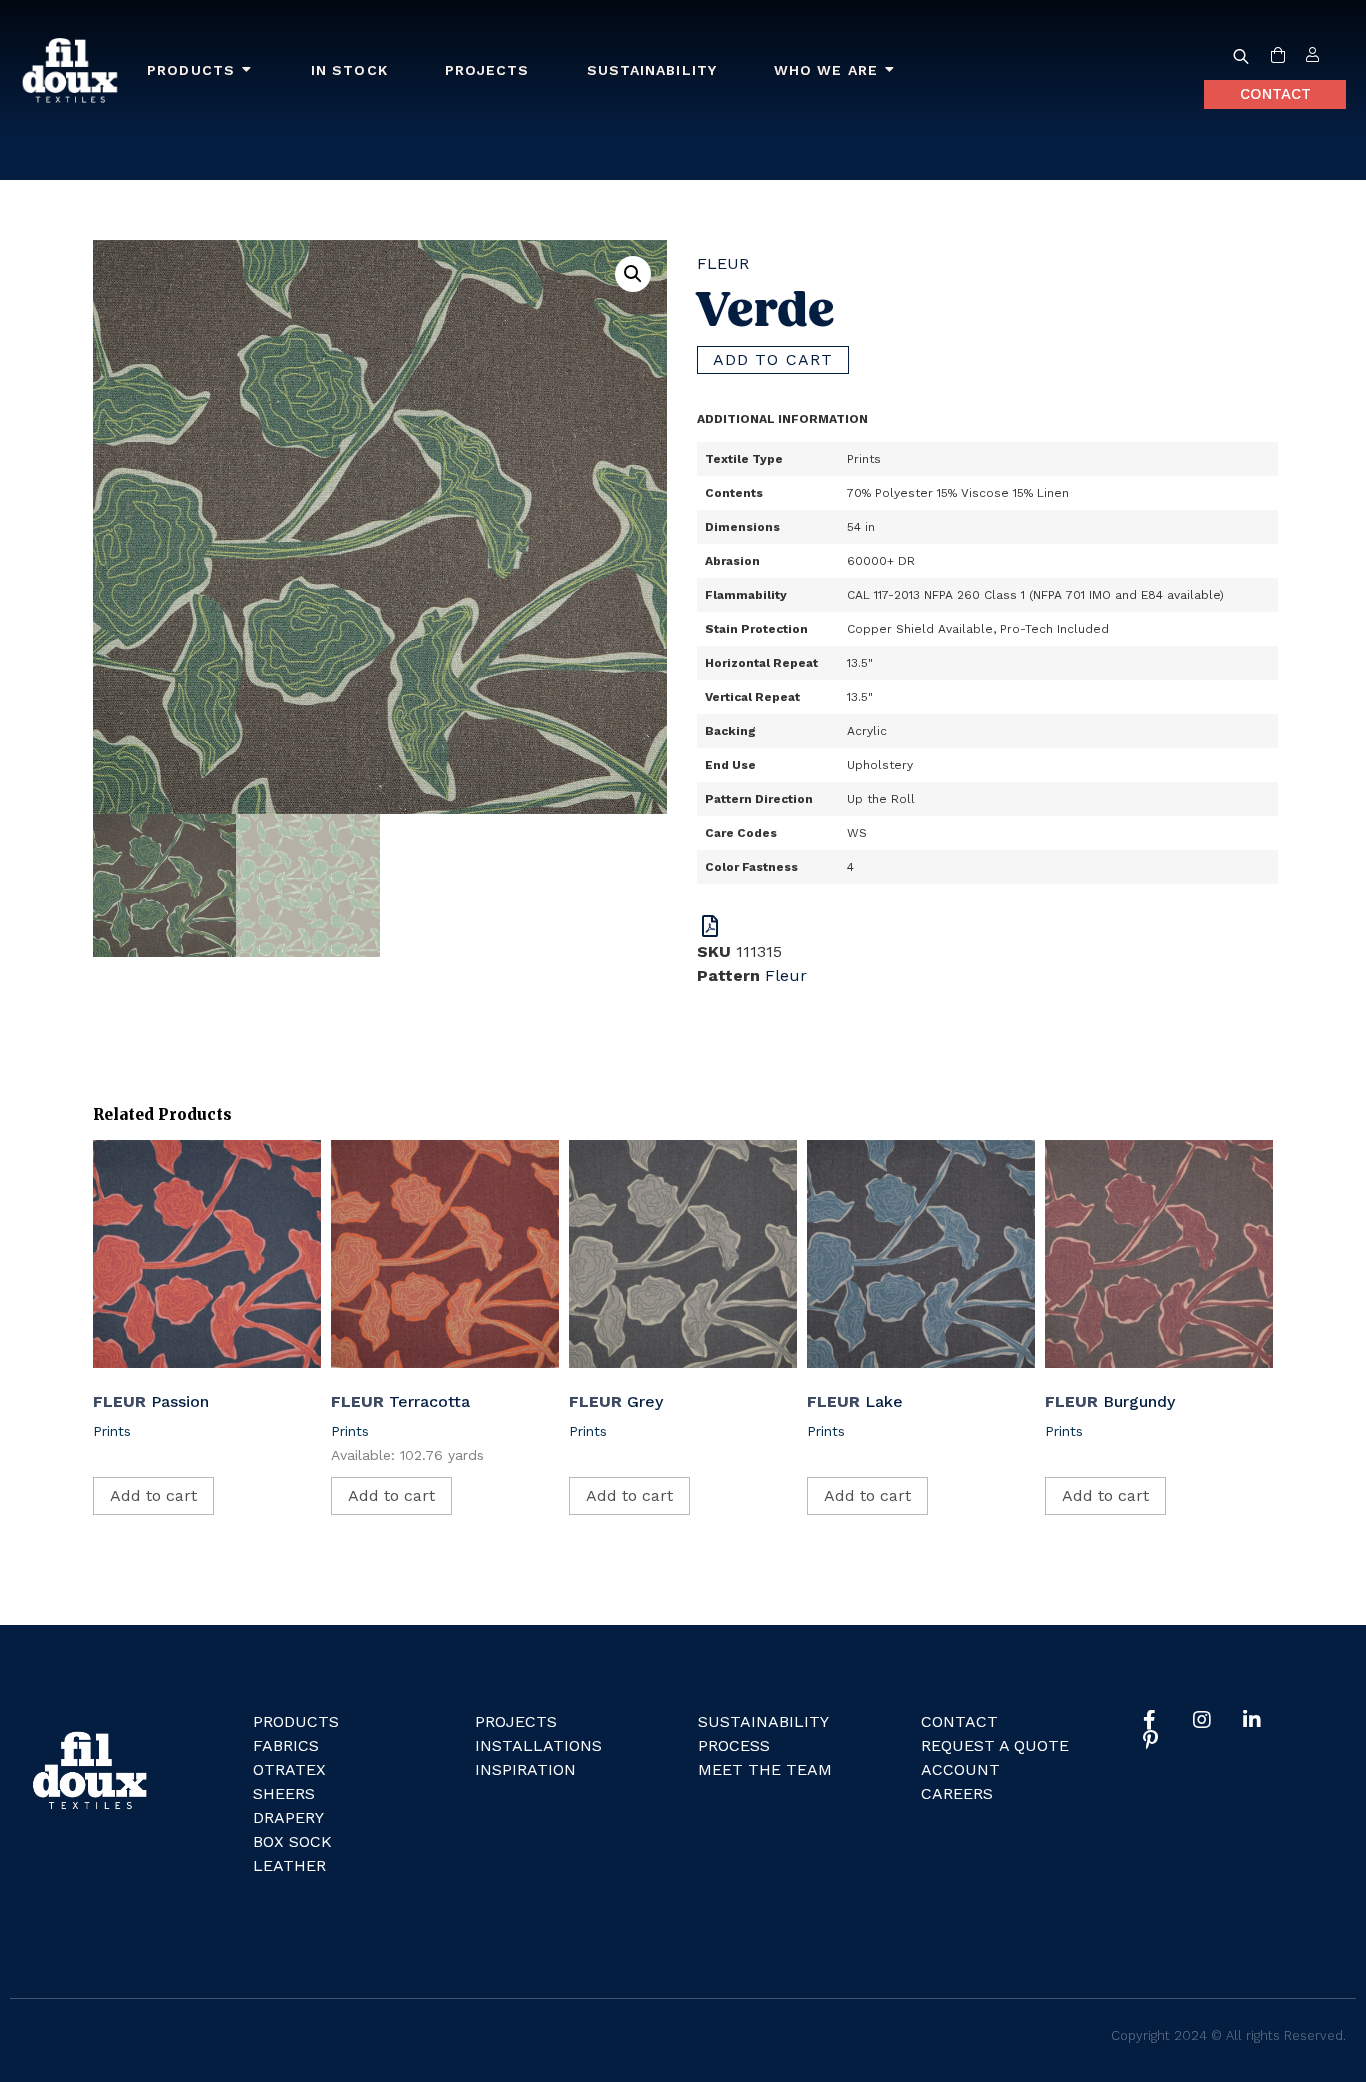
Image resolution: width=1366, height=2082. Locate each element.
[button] (633, 274)
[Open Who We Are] (890, 70)
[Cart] (1278, 56)
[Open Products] (247, 70)
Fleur (723, 263)
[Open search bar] (1241, 56)
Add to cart (773, 359)
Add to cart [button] (153, 1495)
